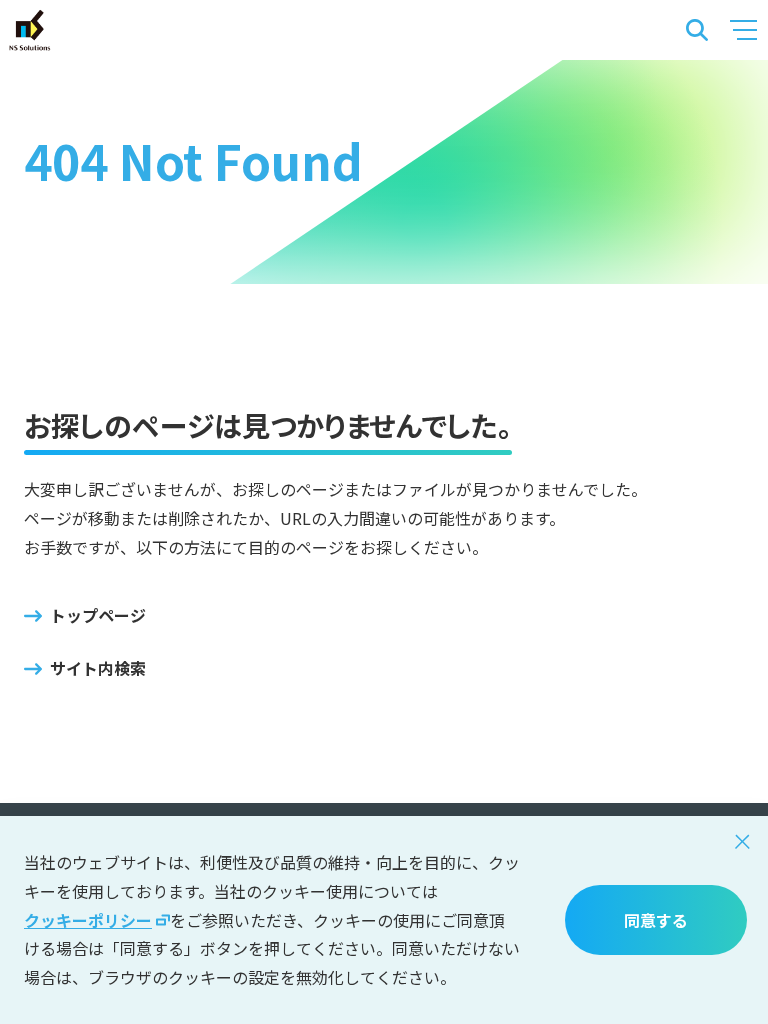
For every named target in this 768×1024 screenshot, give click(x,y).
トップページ (98, 615)
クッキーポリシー (88, 920)
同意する (656, 920)
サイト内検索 (98, 668)
